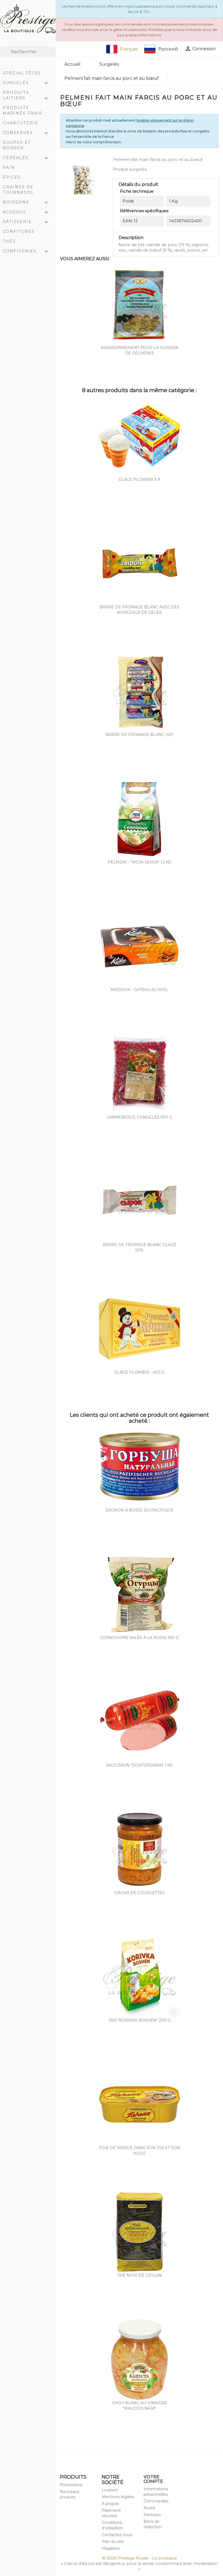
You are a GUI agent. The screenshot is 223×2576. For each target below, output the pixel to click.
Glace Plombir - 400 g (140, 1372)
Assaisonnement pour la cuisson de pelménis (140, 350)
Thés (9, 241)
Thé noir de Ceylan (140, 2275)
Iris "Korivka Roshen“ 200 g (140, 2020)
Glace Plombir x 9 (139, 479)
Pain (9, 167)
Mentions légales (118, 2497)
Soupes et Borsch (17, 145)
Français (129, 49)
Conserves (26, 133)
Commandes (156, 2501)
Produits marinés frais (22, 110)
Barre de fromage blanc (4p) (139, 735)
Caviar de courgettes (139, 1893)
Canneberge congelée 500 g (139, 1117)
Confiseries (26, 252)
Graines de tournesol (18, 190)
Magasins (111, 2548)
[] (54, 56)
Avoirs (149, 2508)
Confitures (19, 231)
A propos (110, 2504)
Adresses (152, 2515)
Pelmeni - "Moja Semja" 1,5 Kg (140, 862)
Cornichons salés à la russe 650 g (139, 1638)
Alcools (26, 212)
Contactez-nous (117, 2535)
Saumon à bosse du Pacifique (140, 1510)
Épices (12, 177)
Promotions (71, 2485)
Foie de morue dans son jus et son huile (140, 2151)
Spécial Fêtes (22, 73)
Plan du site (113, 2542)
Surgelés (26, 83)
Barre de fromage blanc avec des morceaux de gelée (140, 610)
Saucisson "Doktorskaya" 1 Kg (139, 1765)
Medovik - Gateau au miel (139, 990)
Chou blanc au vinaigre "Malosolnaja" (140, 2406)
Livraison (110, 2490)
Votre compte (153, 2479)
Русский (168, 49)
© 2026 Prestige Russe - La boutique (140, 2558)
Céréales (26, 158)
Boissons (26, 203)
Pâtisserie (26, 222)
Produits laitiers (26, 96)
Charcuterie (21, 123)
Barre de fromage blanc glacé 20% (140, 1247)
